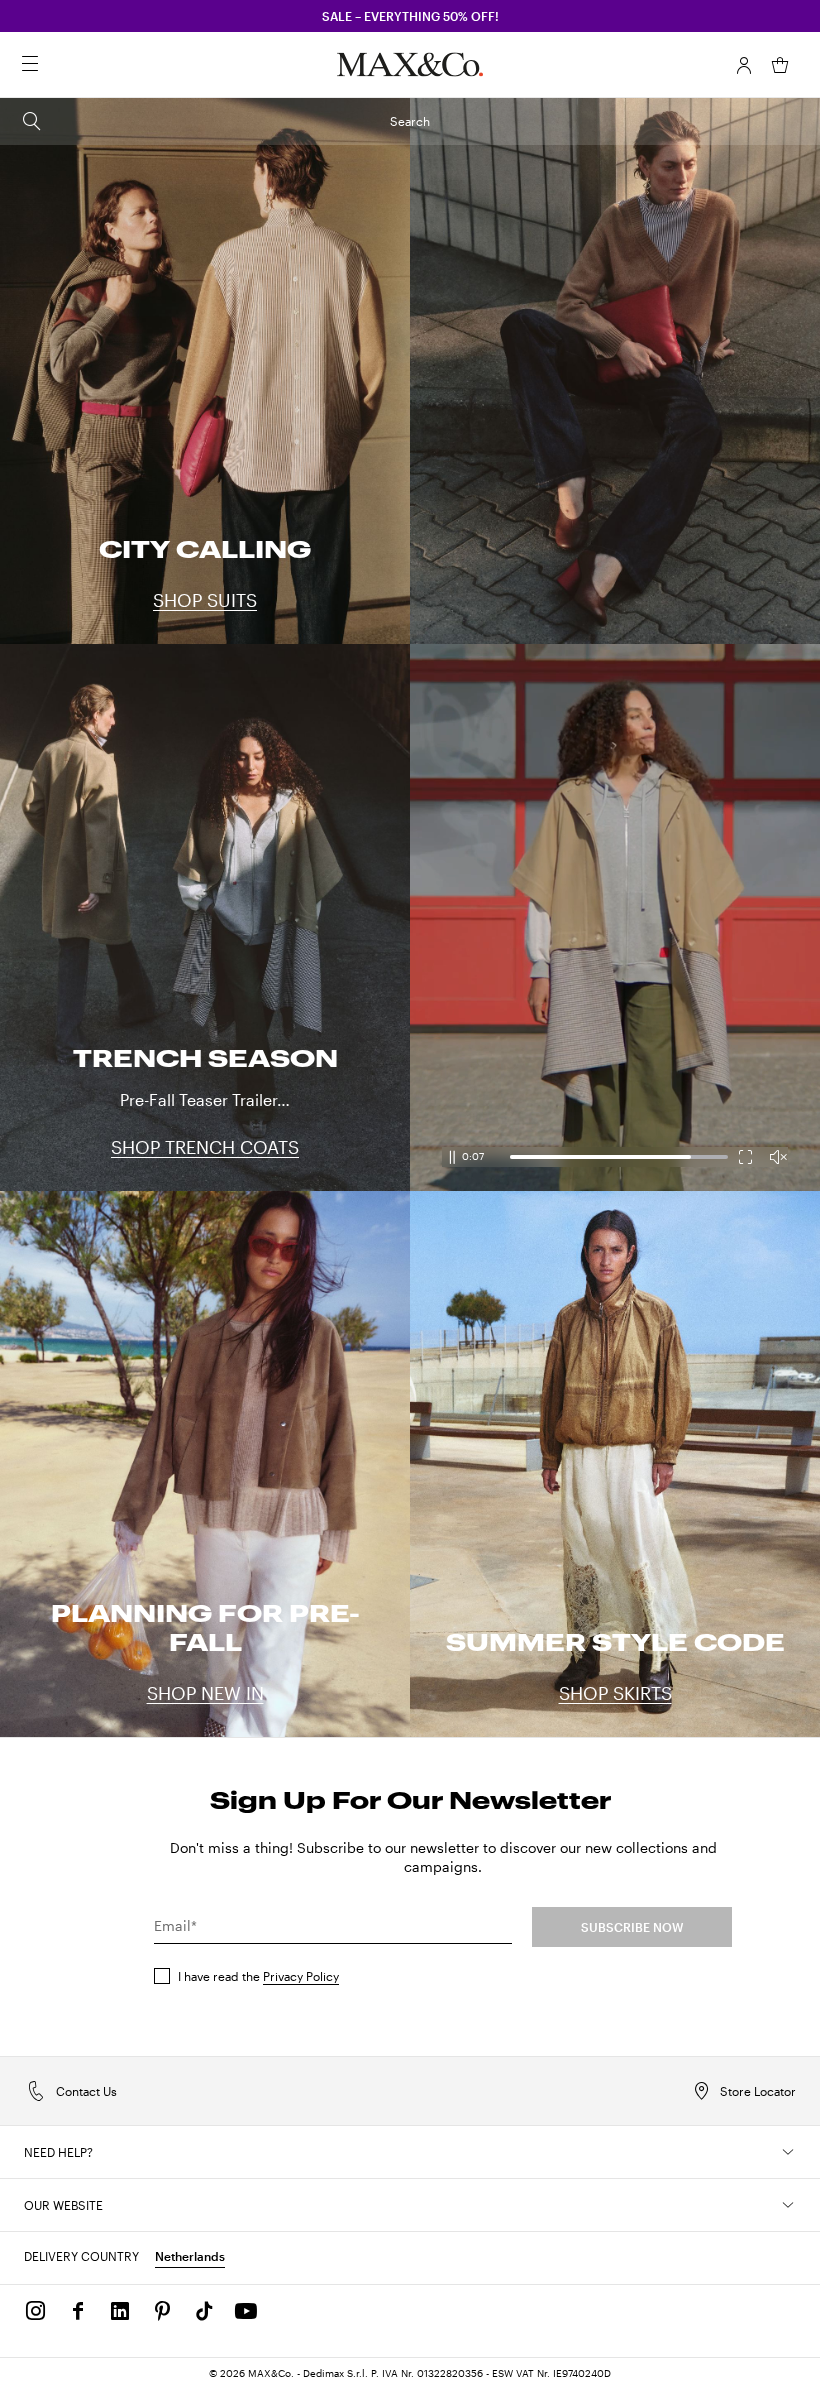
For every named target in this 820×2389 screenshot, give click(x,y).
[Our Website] (788, 2205)
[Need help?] (788, 2152)
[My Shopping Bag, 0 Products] (780, 65)
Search (410, 121)
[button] (744, 65)
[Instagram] (36, 2311)
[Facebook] (78, 2311)
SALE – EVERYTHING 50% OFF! (410, 16)
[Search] (58, 65)
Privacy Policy (301, 1976)
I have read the (258, 1976)
